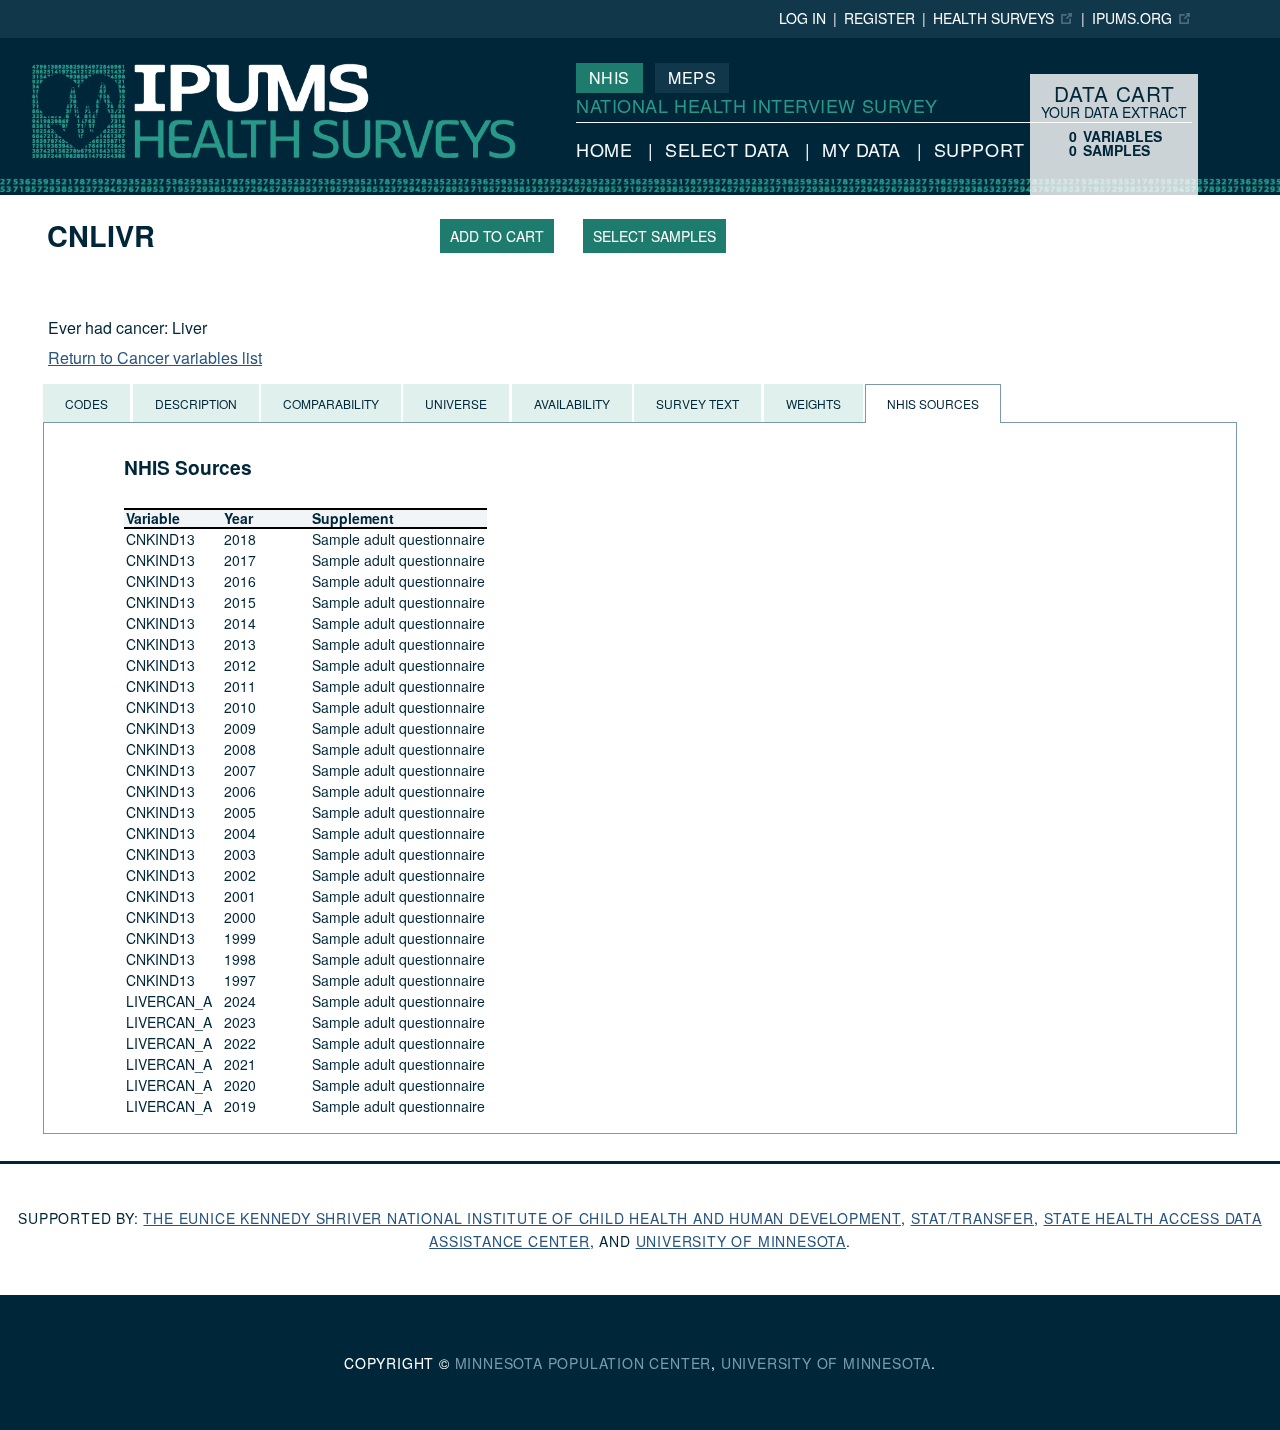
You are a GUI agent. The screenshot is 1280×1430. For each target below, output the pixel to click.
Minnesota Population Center (583, 1363)
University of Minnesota (741, 1241)
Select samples (654, 236)
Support (979, 149)
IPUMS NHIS (47, 47)
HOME (604, 149)
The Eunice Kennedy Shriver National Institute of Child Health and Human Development (521, 1218)
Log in (802, 18)
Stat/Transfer (972, 1218)
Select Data (727, 149)
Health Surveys (993, 18)
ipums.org (1132, 18)
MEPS (692, 77)
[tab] (86, 403)
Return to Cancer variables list (155, 357)
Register (879, 18)
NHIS (609, 77)
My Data (861, 149)
